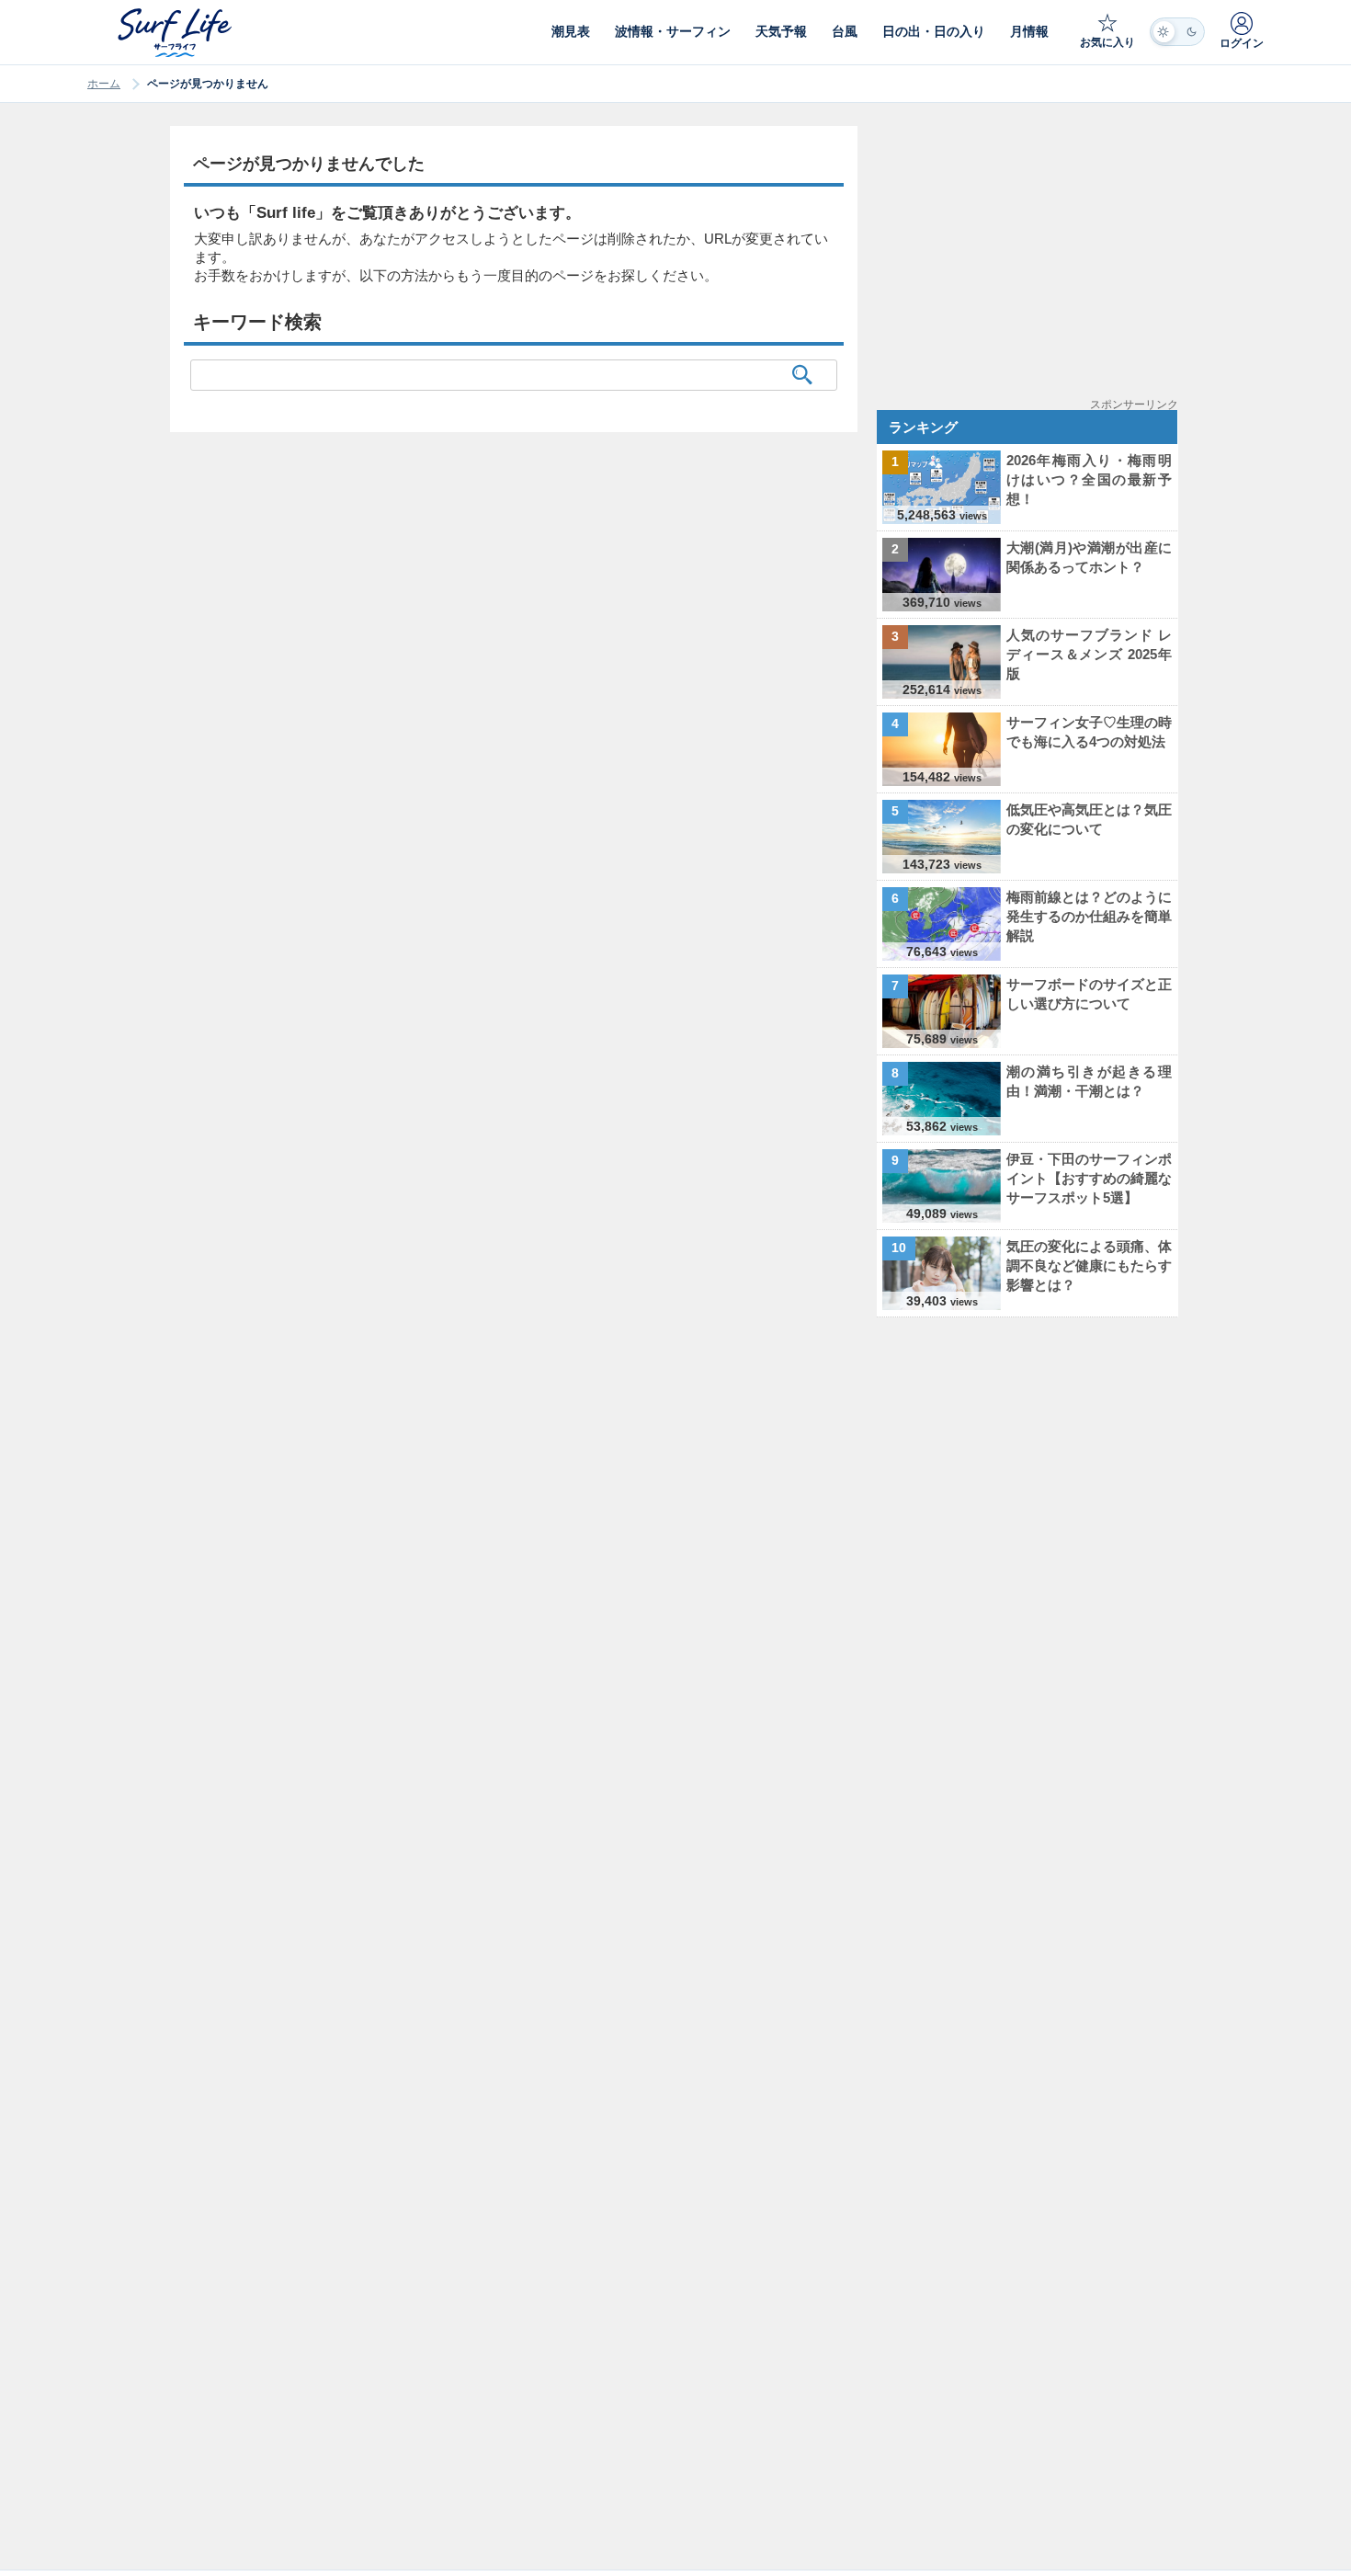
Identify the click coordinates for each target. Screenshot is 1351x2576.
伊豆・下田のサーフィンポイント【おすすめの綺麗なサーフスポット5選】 (1089, 1178)
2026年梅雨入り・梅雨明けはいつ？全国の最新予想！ (1089, 479)
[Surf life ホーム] (177, 33)
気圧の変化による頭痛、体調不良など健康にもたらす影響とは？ (1089, 1265)
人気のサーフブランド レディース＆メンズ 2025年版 (1089, 654)
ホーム (104, 84)
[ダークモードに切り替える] (1177, 32)
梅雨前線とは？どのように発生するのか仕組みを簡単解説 (1089, 916)
